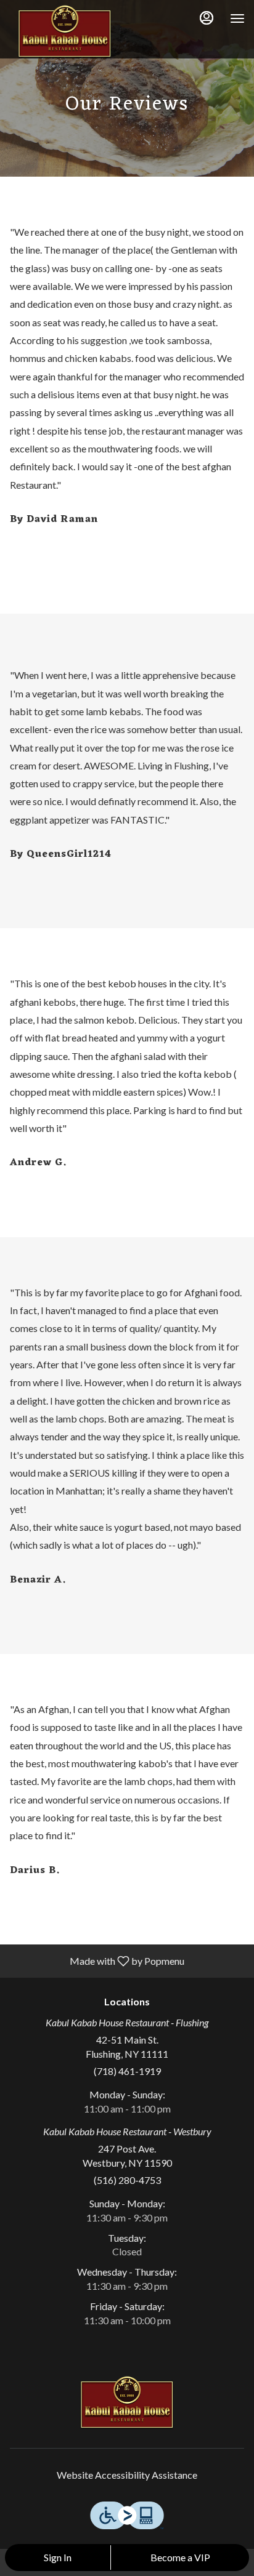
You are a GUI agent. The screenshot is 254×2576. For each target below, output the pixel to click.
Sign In (58, 2557)
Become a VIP (180, 2557)
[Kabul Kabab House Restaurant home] (65, 31)
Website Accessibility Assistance (127, 2475)
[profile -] (207, 18)
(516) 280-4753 (127, 2180)
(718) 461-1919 (127, 2071)
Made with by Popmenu (97, 1960)
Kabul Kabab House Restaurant (127, 2402)
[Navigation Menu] (237, 18)
